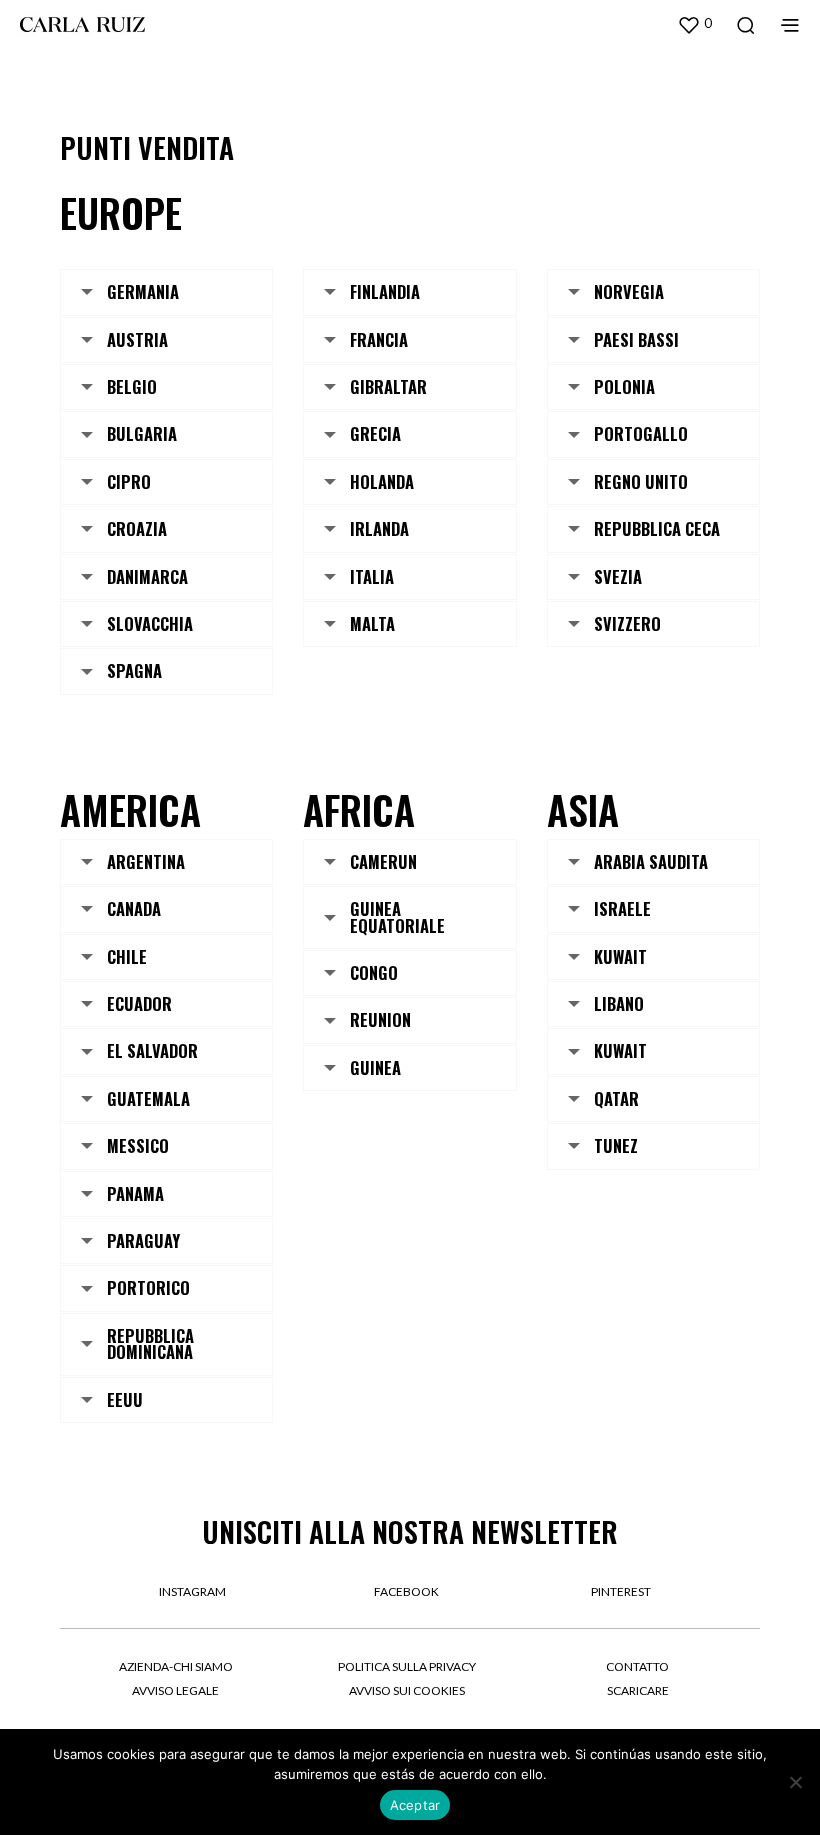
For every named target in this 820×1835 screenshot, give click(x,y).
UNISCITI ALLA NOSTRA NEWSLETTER (410, 1531)
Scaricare (638, 1690)
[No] (795, 1782)
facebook (406, 1591)
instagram (192, 1591)
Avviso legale (175, 1690)
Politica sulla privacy (407, 1666)
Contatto (637, 1666)
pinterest (621, 1591)
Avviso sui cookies (407, 1690)
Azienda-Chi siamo (176, 1666)
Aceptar (415, 1805)
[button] (694, 24)
